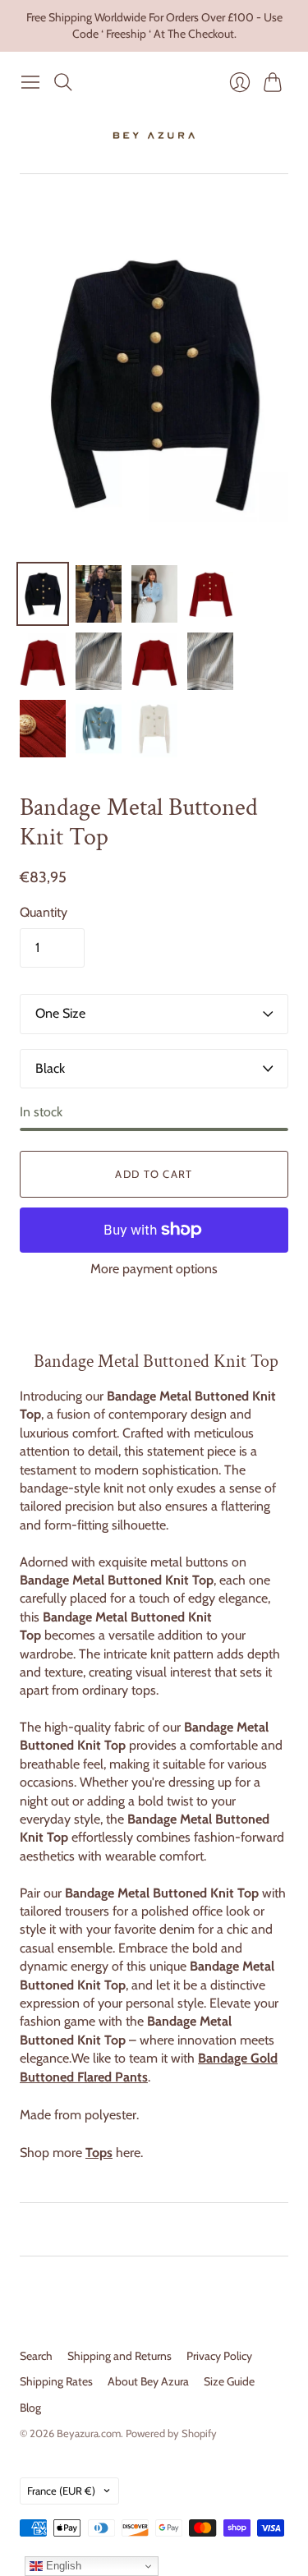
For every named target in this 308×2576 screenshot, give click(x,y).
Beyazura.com (89, 2433)
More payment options (154, 1269)
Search (36, 2356)
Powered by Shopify (171, 2433)
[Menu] (30, 82)
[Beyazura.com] (154, 136)
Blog (30, 2408)
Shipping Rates (56, 2381)
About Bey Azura (148, 2381)
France (61, 2491)
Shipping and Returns (120, 2356)
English (62, 2566)
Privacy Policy (219, 2356)
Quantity (44, 912)
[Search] (63, 82)
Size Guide (229, 2381)
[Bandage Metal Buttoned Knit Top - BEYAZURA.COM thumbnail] (43, 594)
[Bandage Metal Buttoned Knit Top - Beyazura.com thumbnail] (154, 661)
